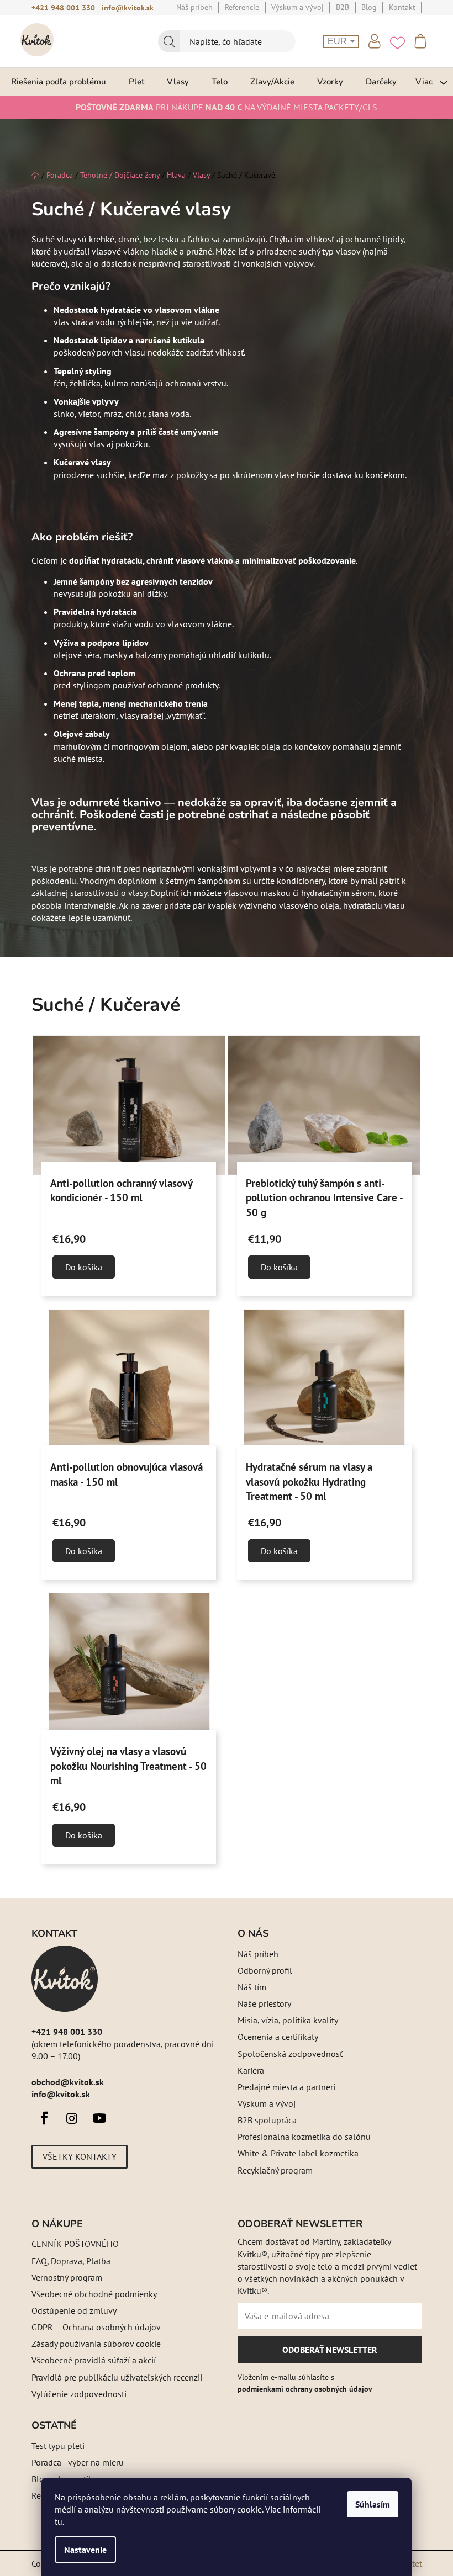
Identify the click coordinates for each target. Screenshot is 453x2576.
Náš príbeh (258, 1954)
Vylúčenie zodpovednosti (79, 2394)
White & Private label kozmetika (298, 2153)
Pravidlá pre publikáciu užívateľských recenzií (117, 2377)
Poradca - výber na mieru (78, 2462)
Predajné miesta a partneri (286, 2087)
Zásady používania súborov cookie (96, 2344)
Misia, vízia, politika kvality (288, 2020)
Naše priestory (264, 2003)
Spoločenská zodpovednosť (290, 2054)
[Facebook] (44, 2118)
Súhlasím (373, 2504)
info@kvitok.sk (128, 8)
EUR (338, 41)
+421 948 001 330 (63, 8)
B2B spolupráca (267, 2120)
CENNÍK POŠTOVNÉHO (75, 2244)
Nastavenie (85, 2550)
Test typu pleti (58, 2446)
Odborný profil (265, 1970)
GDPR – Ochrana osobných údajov (96, 2327)
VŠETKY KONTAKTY (80, 2156)
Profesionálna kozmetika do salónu (304, 2137)
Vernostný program (67, 2277)
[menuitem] (59, 81)
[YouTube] (99, 2118)
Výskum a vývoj (267, 2103)
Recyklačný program (275, 2170)
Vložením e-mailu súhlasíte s (305, 2383)
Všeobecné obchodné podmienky (94, 2294)
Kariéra (251, 2070)
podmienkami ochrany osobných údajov (305, 2389)
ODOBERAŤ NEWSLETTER (330, 2354)
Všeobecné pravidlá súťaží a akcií (94, 2360)
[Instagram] (72, 2118)
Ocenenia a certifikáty (278, 2037)
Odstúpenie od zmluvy (74, 2310)
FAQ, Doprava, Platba (71, 2261)
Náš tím (252, 1987)
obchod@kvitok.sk (68, 2082)
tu (59, 2521)
